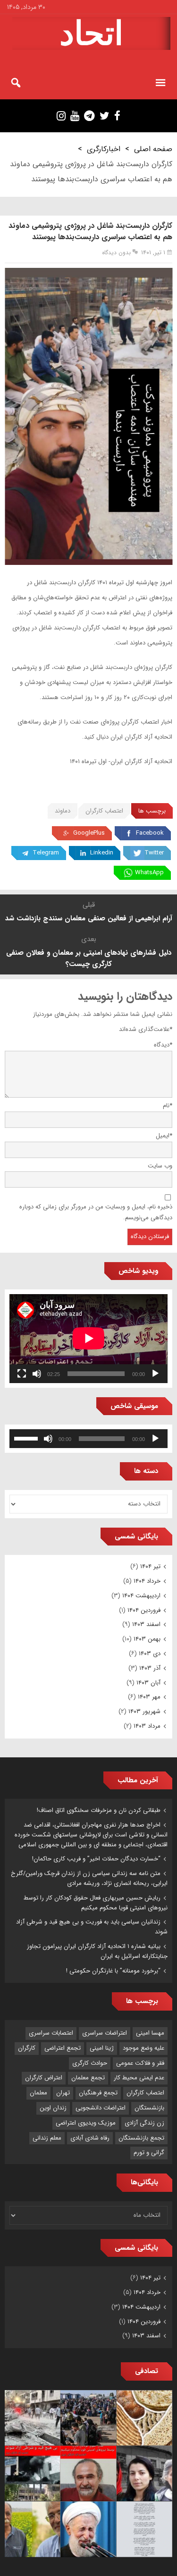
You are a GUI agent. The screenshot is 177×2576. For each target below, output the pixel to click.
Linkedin (102, 853)
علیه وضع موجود (143, 2048)
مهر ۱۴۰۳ (149, 1697)
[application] (88, 1338)
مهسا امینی (150, 2033)
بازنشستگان (149, 2108)
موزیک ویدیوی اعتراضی (86, 2123)
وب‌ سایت (160, 1166)
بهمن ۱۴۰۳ (147, 1639)
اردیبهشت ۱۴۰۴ (141, 1596)
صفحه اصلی (153, 149)
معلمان (38, 2093)
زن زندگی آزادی (144, 2123)
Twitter (154, 853)
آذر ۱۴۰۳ (150, 1668)
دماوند (63, 811)
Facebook (150, 833)
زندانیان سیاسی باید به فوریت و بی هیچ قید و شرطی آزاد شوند (92, 1927)
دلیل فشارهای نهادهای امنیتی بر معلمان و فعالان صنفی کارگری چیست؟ (89, 958)
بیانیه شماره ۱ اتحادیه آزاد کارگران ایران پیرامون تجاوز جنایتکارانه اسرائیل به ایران (97, 1951)
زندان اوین (53, 2108)
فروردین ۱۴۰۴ (144, 1610)
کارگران (27, 2048)
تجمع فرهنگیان (98, 2093)
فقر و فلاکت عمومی (140, 2063)
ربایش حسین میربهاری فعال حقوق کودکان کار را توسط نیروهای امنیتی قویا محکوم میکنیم (96, 1903)
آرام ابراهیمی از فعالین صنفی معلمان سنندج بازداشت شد (89, 918)
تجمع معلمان (88, 2078)
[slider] (27, 1438)
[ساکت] (37, 1374)
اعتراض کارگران (44, 2078)
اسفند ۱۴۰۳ (146, 1624)
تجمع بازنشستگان (141, 2138)
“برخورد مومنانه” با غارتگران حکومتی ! (113, 1971)
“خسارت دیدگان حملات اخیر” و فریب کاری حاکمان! (96, 1859)
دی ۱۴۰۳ (150, 1654)
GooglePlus (89, 833)
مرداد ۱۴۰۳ (147, 1726)
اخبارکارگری (104, 149)
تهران (63, 2093)
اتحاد (91, 33)
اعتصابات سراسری (51, 2033)
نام (168, 1106)
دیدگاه (163, 1045)
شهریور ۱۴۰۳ (144, 1711)
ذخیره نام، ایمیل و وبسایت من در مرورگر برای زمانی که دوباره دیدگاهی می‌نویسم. (96, 1212)
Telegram (46, 853)
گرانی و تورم (149, 2153)
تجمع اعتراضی (63, 2048)
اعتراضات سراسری (105, 2033)
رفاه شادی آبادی (90, 2138)
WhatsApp (149, 873)
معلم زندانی (47, 2138)
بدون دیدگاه (116, 253)
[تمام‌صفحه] (22, 1374)
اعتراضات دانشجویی (101, 2108)
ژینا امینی (102, 2048)
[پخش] (155, 1374)
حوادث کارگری (90, 2063)
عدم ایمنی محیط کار (139, 2078)
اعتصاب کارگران (104, 811)
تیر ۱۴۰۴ (150, 1566)
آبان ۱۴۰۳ (148, 1683)
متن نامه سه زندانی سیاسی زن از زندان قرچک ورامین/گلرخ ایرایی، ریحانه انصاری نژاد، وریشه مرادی (89, 1878)
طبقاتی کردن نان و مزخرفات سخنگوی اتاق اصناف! (99, 1810)
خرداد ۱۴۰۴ (147, 1581)
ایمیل (164, 1136)
